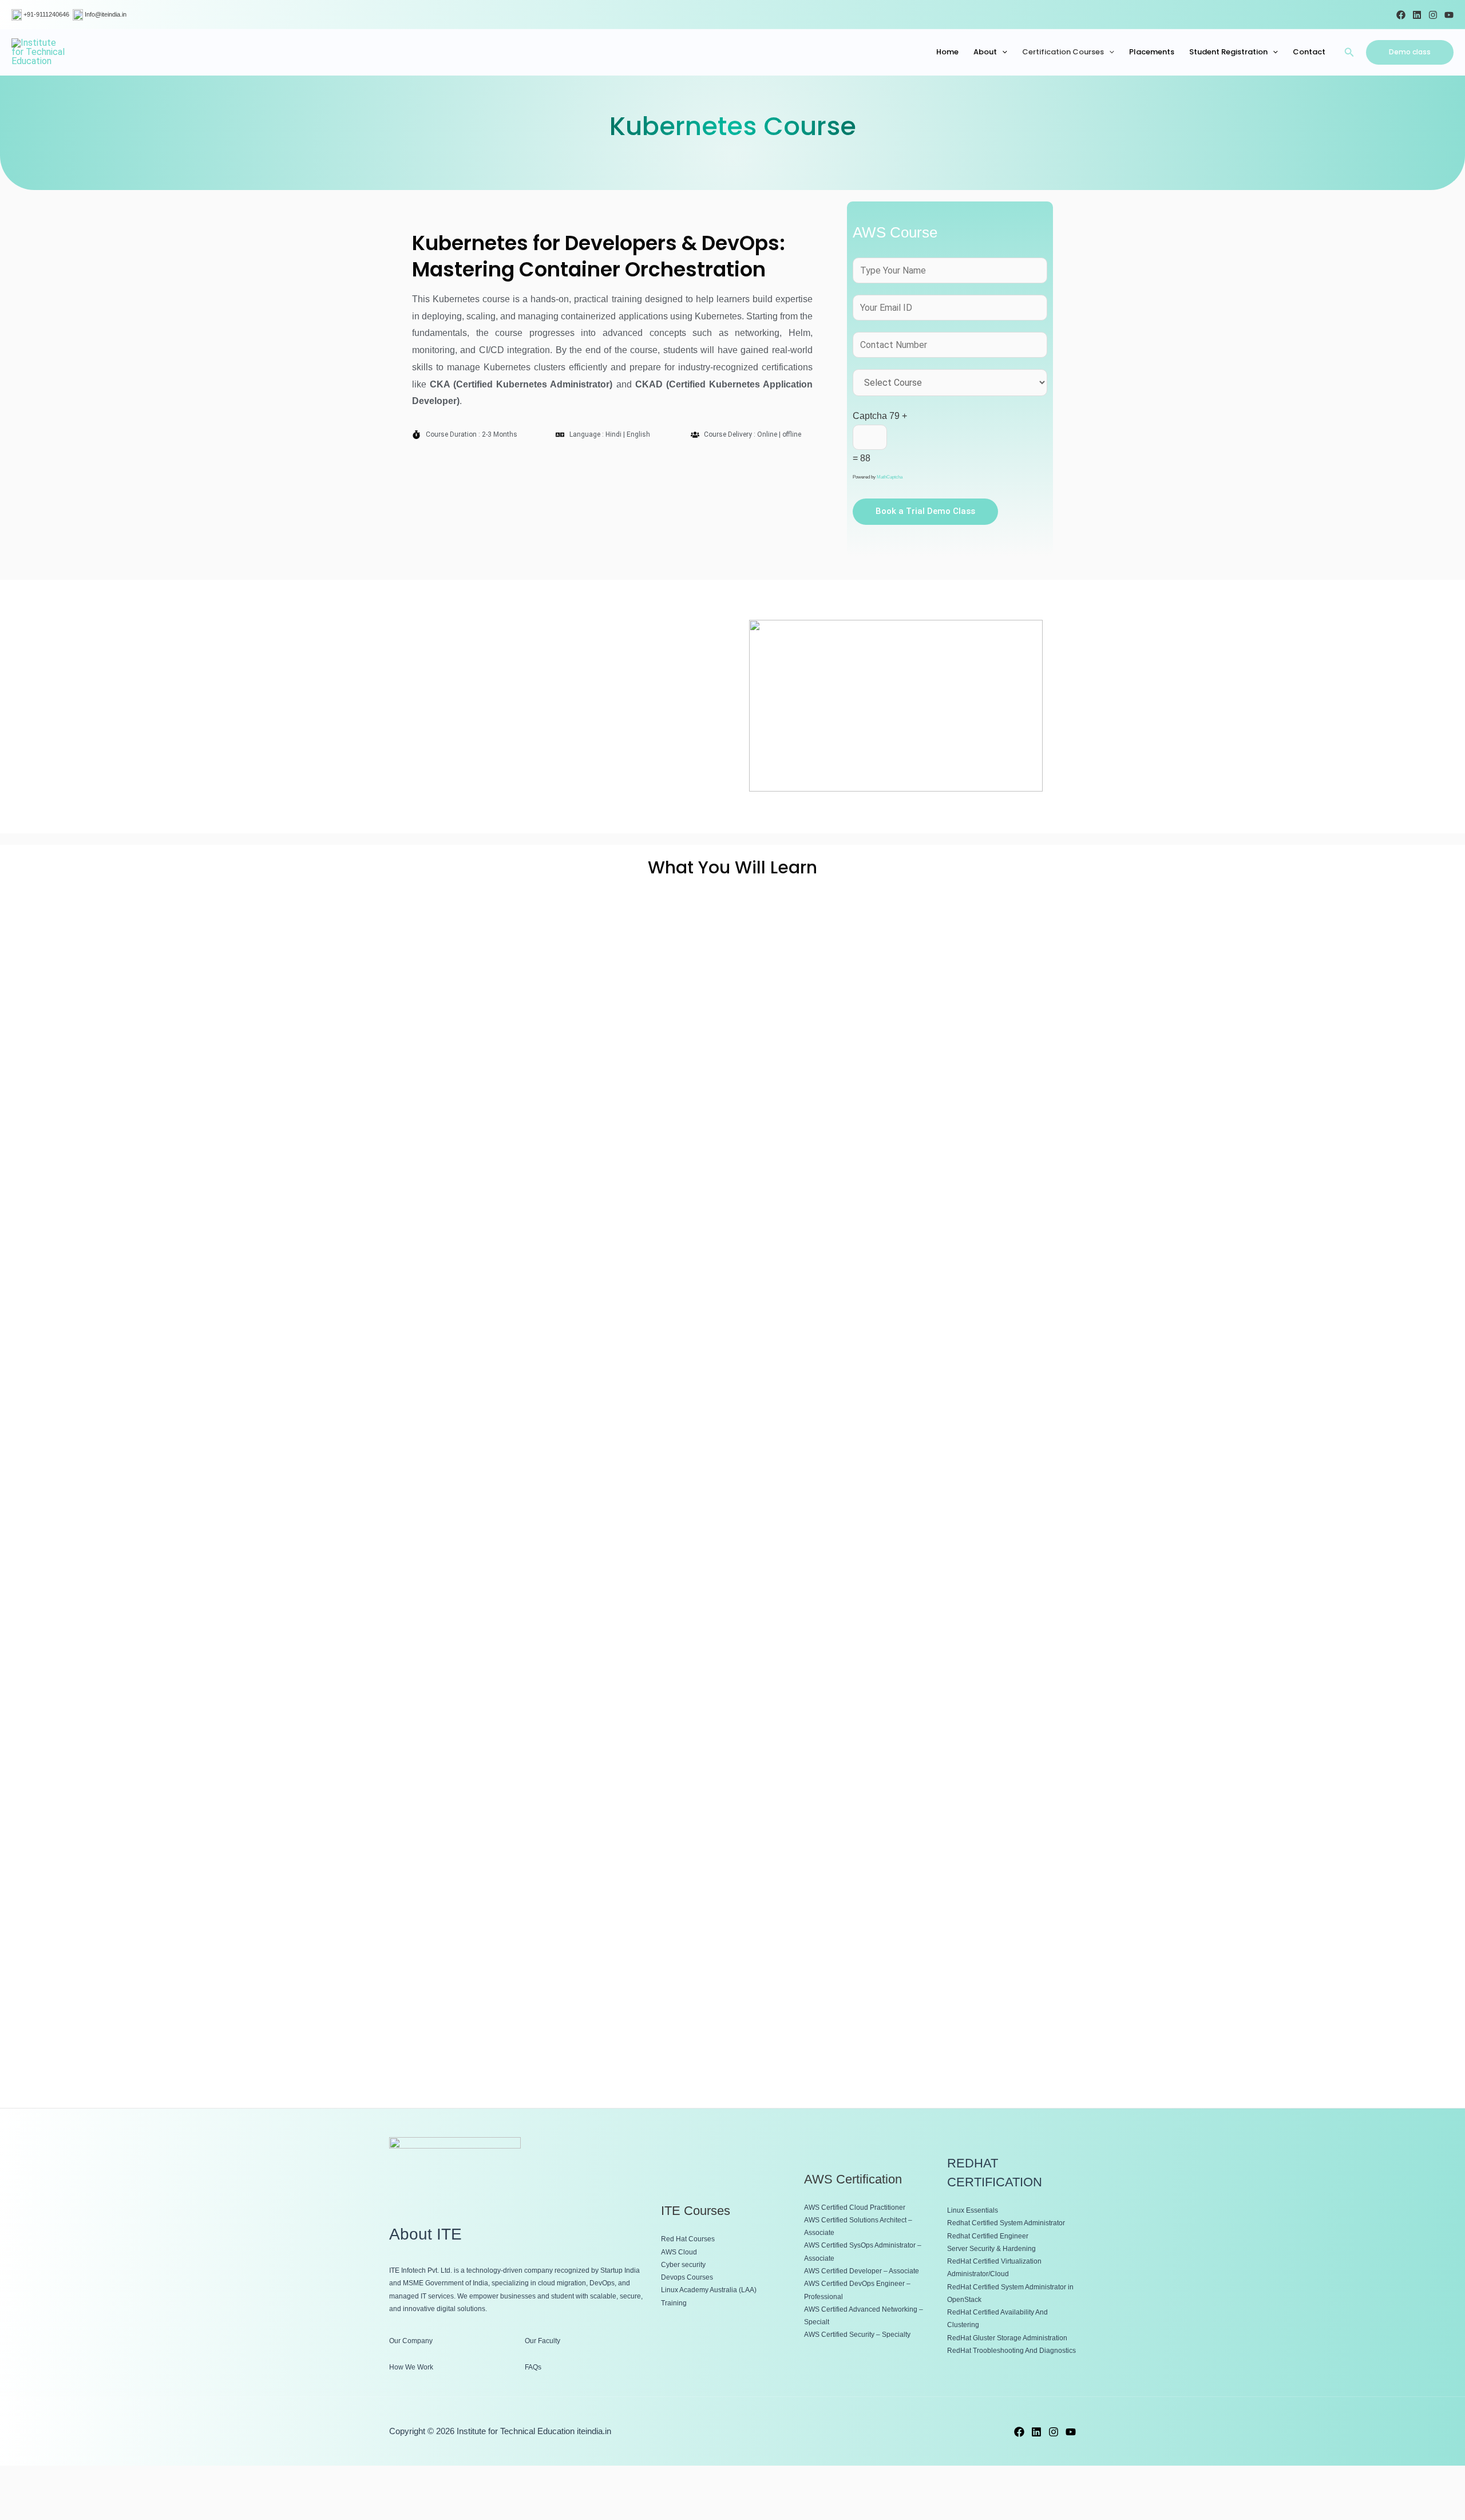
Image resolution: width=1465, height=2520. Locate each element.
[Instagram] (1433, 15)
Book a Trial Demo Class (925, 511)
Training (674, 2303)
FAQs (533, 2367)
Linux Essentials (973, 2210)
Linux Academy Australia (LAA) (709, 2290)
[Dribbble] (1417, 15)
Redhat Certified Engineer (988, 2236)
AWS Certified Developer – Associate (862, 2271)
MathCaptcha (890, 477)
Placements (1152, 52)
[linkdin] (1036, 2432)
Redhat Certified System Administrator (1006, 2223)
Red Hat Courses (688, 2239)
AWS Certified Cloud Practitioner (855, 2208)
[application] (1002, 52)
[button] (1349, 52)
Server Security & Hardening (991, 2249)
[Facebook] (1401, 15)
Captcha (870, 416)
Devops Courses (687, 2277)
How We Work (411, 2367)
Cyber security (683, 2265)
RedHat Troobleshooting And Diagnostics (1011, 2351)
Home (947, 52)
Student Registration (1228, 52)
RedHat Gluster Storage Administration (1007, 2338)
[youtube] (1071, 2432)
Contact (1309, 52)
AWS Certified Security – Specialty (857, 2335)
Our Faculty (543, 2341)
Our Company (411, 2341)
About (985, 52)
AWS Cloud (679, 2252)
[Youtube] (1449, 15)
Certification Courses (1063, 52)
